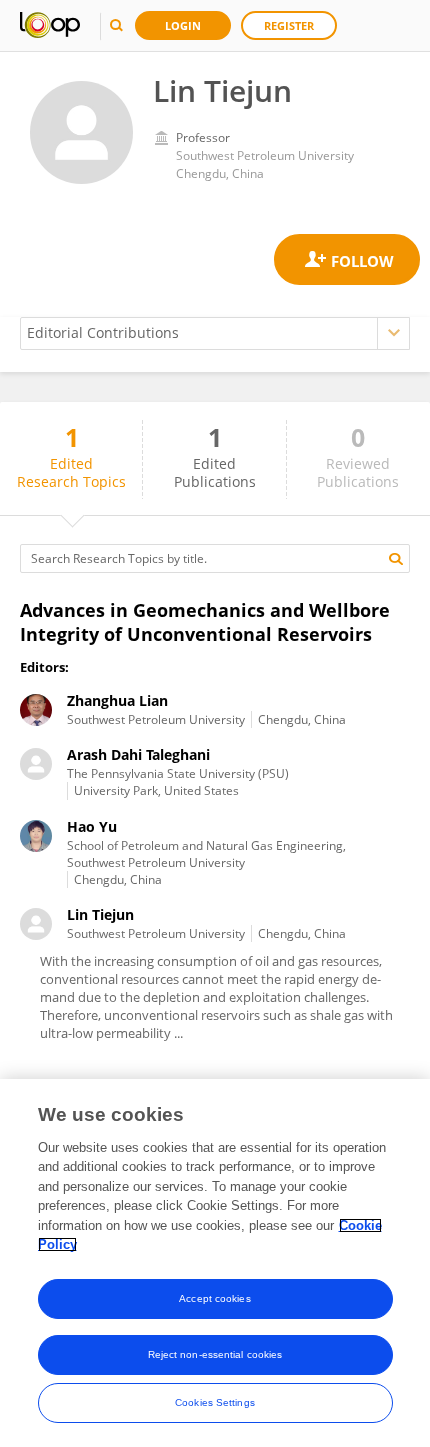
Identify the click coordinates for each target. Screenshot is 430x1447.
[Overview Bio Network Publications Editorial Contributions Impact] (215, 333)
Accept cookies (214, 1298)
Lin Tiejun (100, 914)
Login (183, 25)
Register (289, 25)
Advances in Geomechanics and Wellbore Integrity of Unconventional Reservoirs (205, 622)
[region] (215, 1263)
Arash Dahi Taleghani (138, 754)
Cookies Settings (215, 1402)
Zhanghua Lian (117, 700)
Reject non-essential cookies (215, 1354)
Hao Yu (92, 826)
